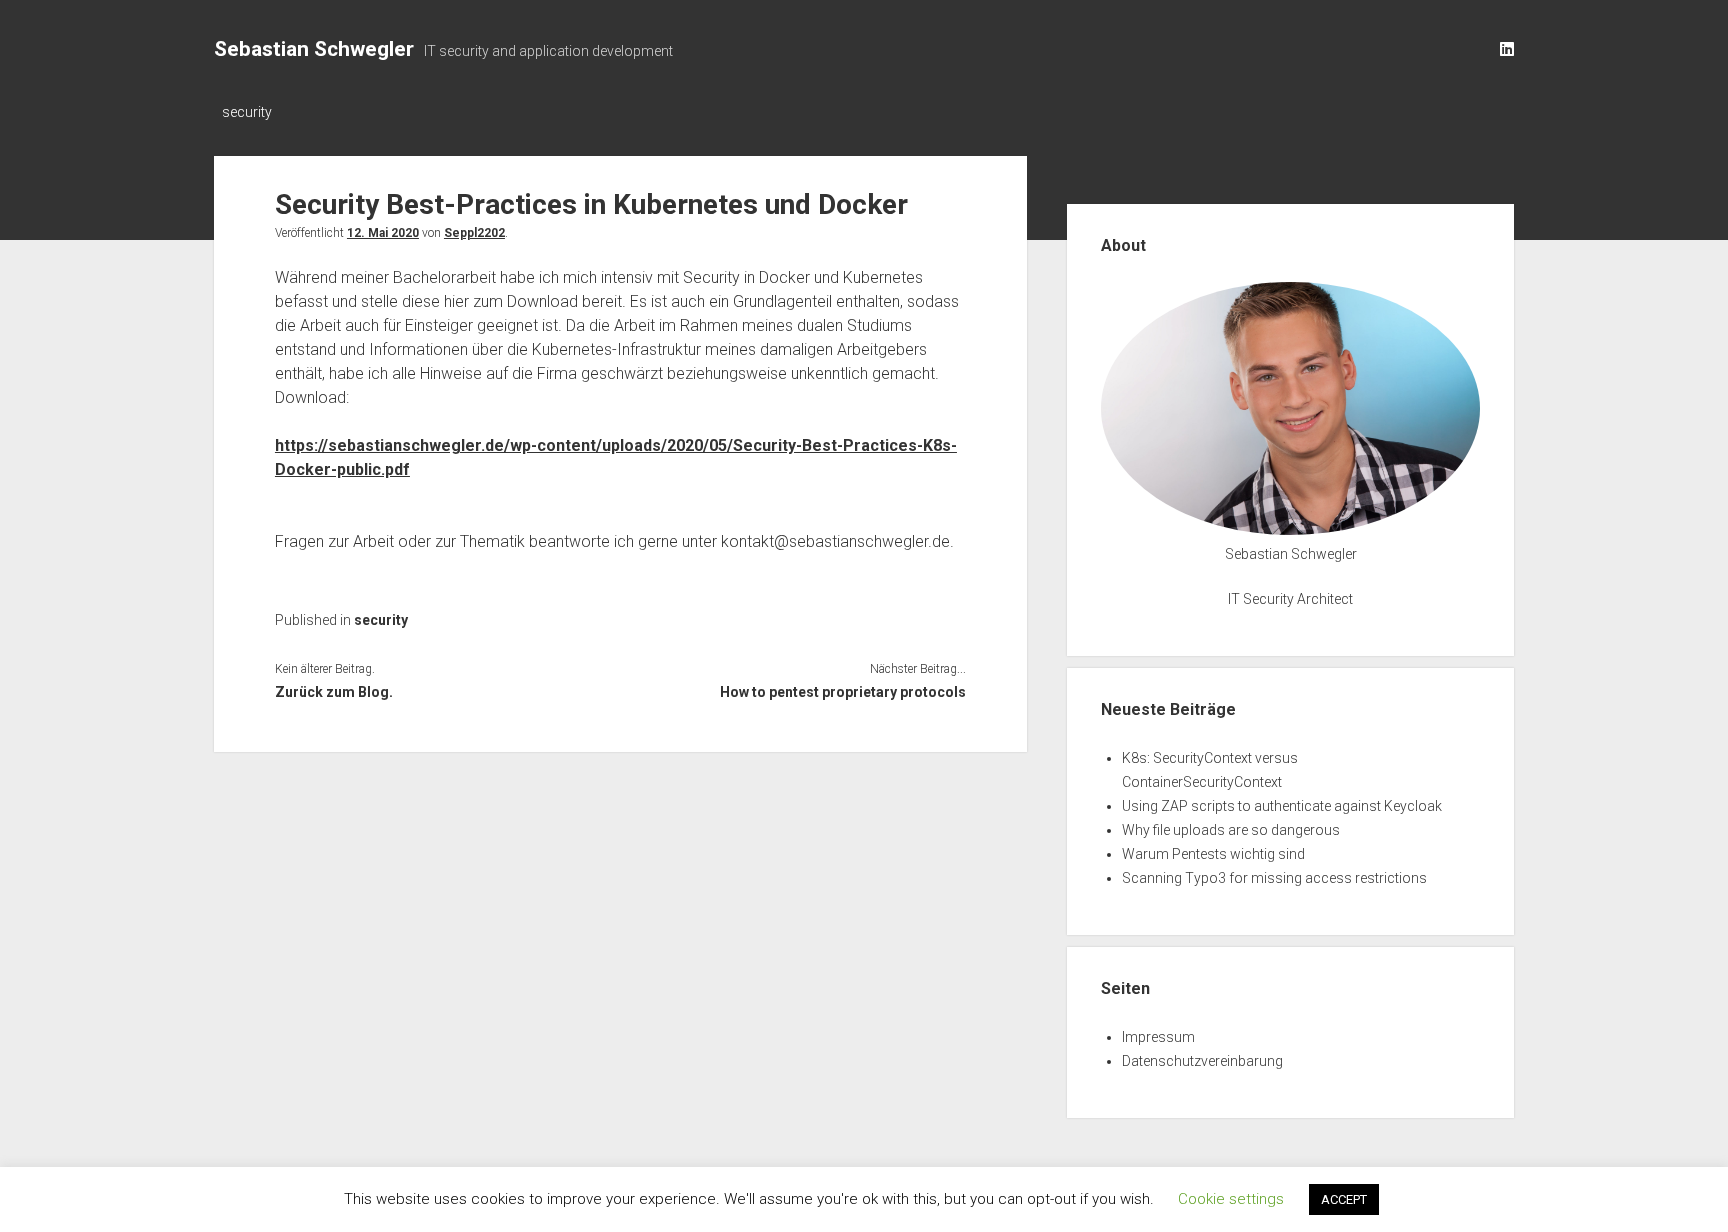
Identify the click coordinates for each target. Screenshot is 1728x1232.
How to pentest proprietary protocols (842, 692)
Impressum (1158, 1037)
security (247, 112)
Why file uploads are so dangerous (1231, 830)
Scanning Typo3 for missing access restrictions (1274, 878)
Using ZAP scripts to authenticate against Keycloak (1282, 806)
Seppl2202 (474, 233)
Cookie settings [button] (1231, 1199)
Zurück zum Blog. (334, 692)
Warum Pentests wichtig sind (1213, 854)
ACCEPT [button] (1344, 1199)
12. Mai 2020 (383, 233)
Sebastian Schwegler (314, 49)
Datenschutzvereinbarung (1202, 1061)
